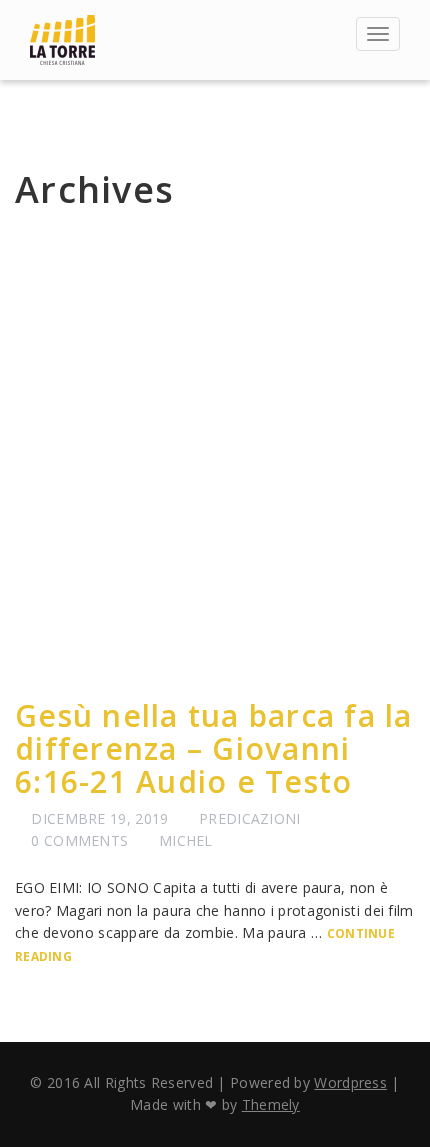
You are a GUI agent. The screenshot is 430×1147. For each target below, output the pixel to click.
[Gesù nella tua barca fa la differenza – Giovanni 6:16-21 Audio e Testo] (215, 459)
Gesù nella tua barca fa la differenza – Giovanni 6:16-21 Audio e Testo (214, 748)
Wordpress (350, 1082)
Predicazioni (250, 818)
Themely (271, 1104)
